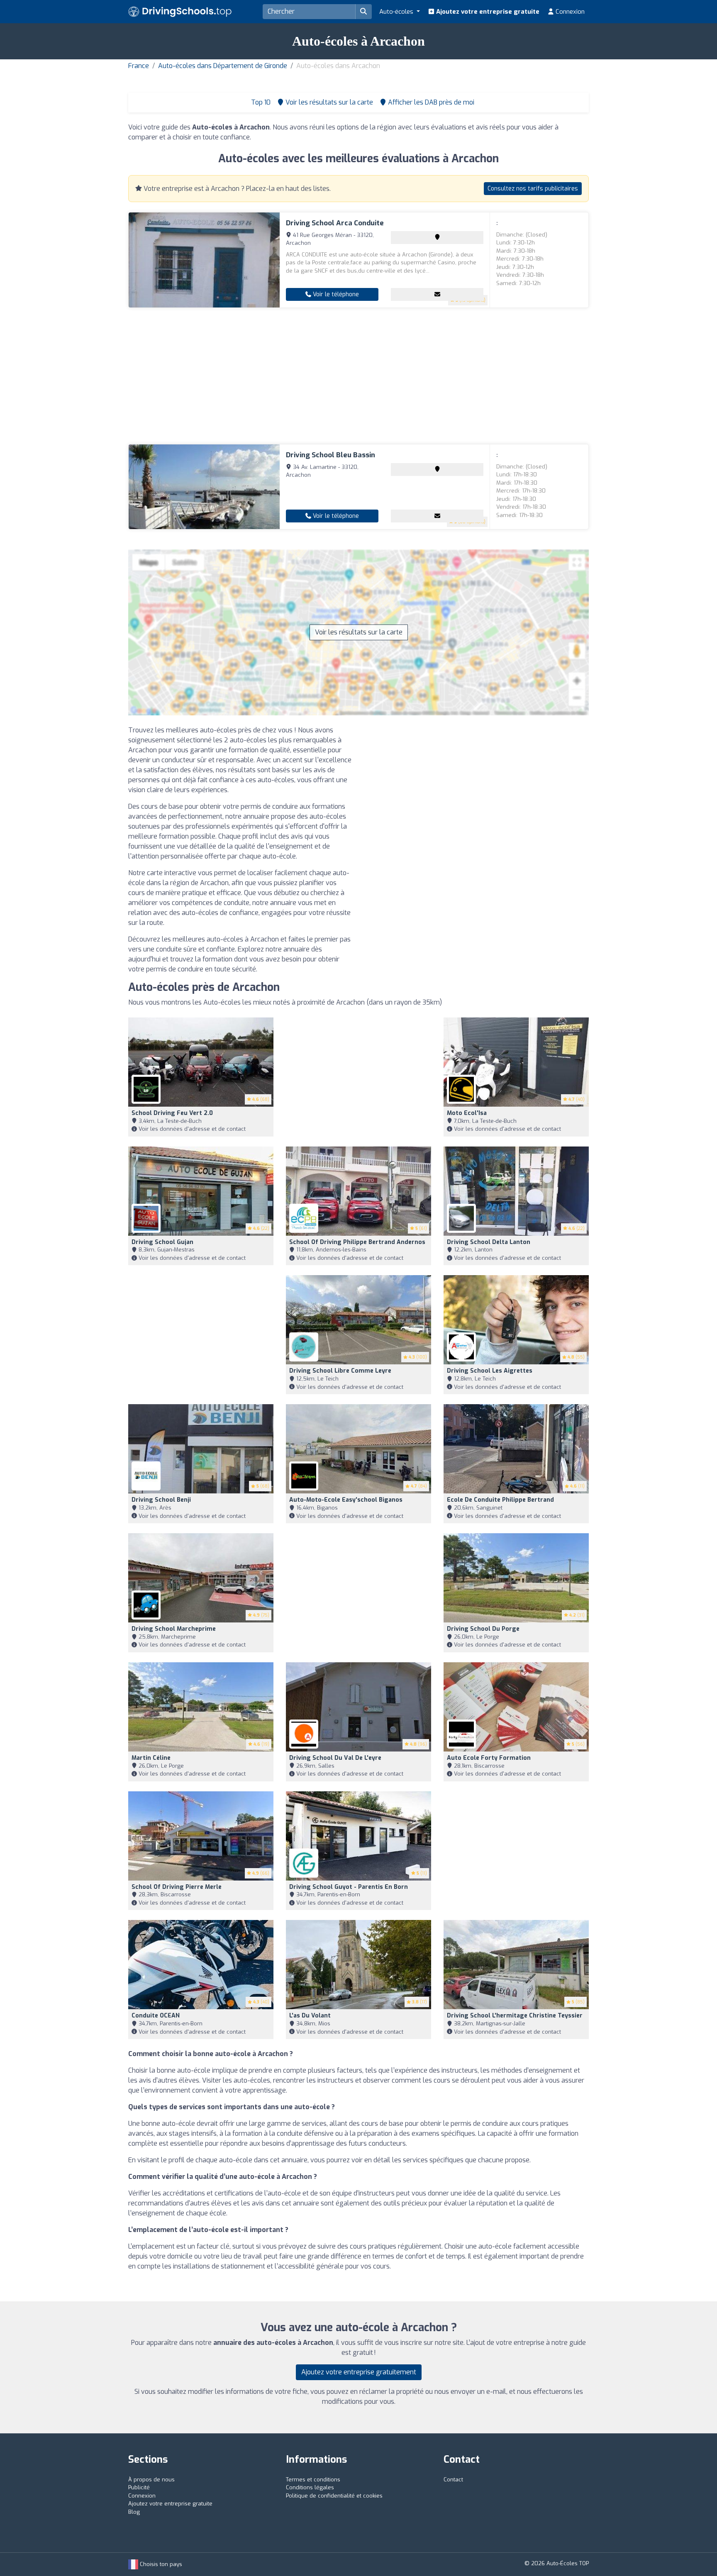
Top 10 (260, 102)
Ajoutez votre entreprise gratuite (487, 12)
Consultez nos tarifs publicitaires (533, 189)
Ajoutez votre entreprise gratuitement (359, 2372)
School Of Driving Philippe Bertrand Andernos (357, 1242)
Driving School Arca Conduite (335, 223)
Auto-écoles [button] (397, 12)
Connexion (569, 12)
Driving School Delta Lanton (489, 1242)
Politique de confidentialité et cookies (334, 2496)
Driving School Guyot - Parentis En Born (349, 1887)
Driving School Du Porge (483, 1629)
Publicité (139, 2487)
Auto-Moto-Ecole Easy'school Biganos (346, 1500)
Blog (134, 2512)
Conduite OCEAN (156, 2016)
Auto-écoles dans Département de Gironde (223, 66)
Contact (453, 2480)
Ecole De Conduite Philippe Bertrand (500, 1500)
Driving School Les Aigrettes (490, 1371)
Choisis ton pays (160, 2564)
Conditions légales (310, 2487)
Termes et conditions (313, 2480)
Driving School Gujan (162, 1242)
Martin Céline (151, 1758)
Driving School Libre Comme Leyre (340, 1371)
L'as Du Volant (310, 2016)
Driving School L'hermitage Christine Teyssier (515, 2016)
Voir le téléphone (335, 294)
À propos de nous (151, 2480)
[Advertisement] (358, 376)
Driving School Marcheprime (174, 1629)
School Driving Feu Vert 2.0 (172, 1113)
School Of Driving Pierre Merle (177, 1887)
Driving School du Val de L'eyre (335, 1758)
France (139, 66)
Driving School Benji (161, 1500)
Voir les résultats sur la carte (359, 632)
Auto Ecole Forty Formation (489, 1758)
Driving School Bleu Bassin (330, 455)
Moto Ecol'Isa (467, 1113)
